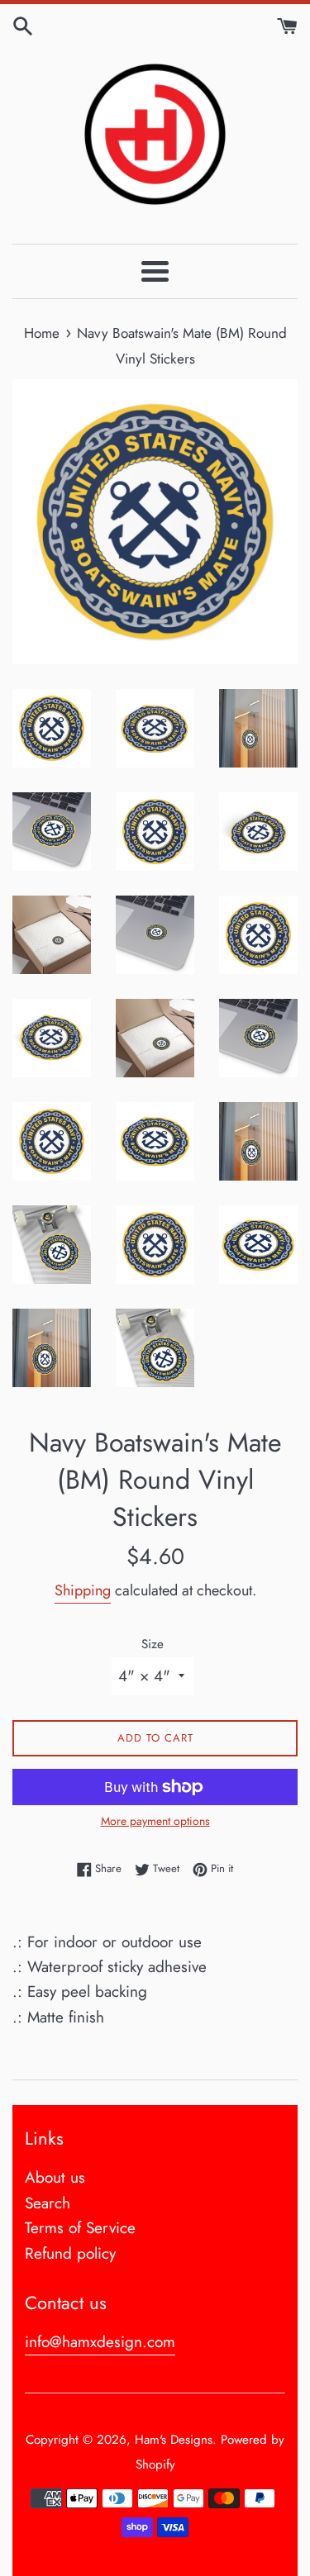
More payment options (155, 1821)
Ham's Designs (174, 2440)
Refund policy (70, 2253)
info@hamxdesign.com (100, 2342)
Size (153, 1644)
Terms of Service (80, 2228)
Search (48, 2203)
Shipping (83, 1590)
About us (55, 2177)
